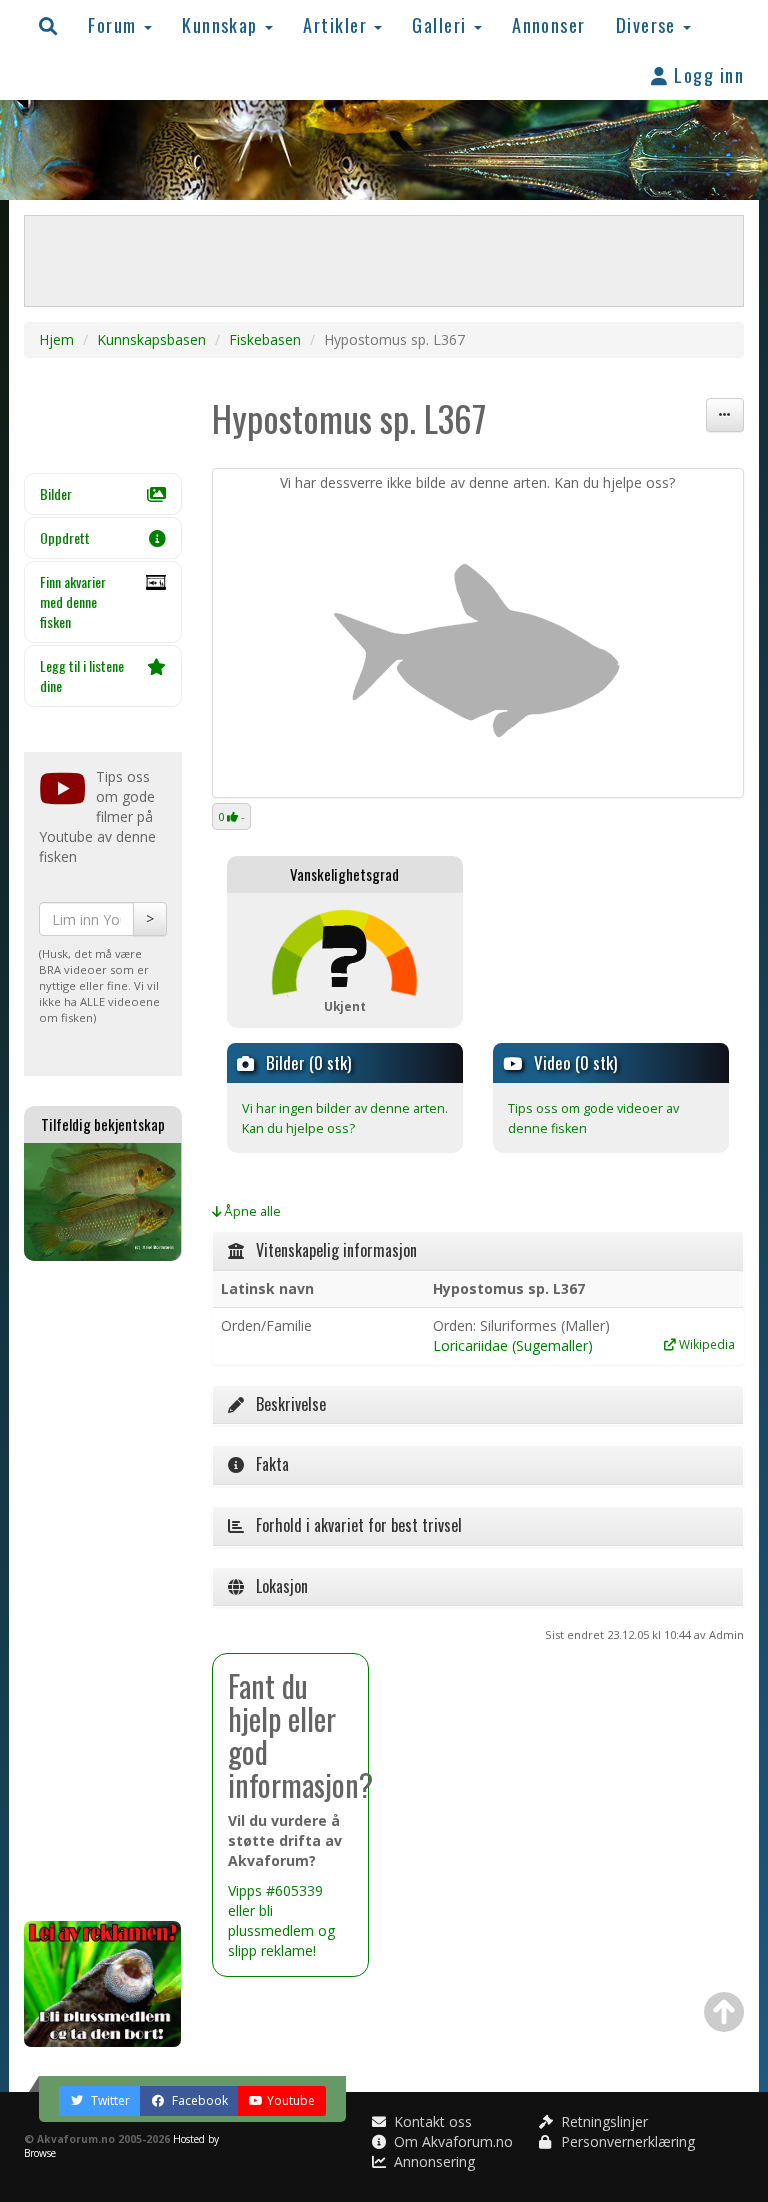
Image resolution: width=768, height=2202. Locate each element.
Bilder (56, 493)
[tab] (478, 1251)
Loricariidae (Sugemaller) (513, 1345)
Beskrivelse (285, 1404)
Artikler (337, 24)
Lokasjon (276, 1586)
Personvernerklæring (626, 2141)
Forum (115, 24)
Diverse (649, 24)
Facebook (198, 2100)
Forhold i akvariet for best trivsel (353, 1525)
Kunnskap (222, 24)
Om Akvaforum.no (451, 2141)
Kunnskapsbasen (151, 339)
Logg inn (706, 74)
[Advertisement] (103, 1591)
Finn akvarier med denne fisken (73, 601)
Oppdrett (65, 537)
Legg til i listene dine (82, 675)
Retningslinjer (602, 2121)
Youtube (291, 2100)
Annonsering (432, 2161)
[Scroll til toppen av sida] (724, 2012)
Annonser (549, 24)
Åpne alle (251, 1211)
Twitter (109, 2100)
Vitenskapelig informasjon (330, 1250)
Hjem (56, 339)
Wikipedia (705, 1344)
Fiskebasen (265, 339)
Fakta (266, 1464)
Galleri (442, 24)
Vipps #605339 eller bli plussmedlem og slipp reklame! (281, 1920)
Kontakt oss (431, 2121)
